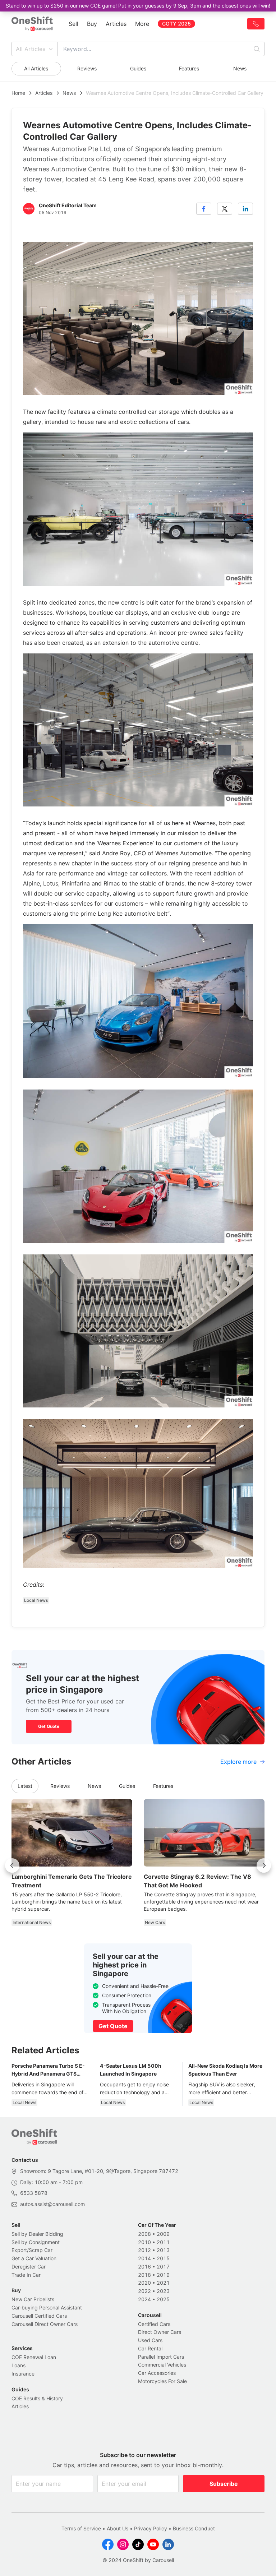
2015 (163, 2258)
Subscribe (224, 2484)
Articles (116, 24)
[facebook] (204, 209)
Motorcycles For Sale (162, 2381)
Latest (25, 1786)
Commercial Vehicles (162, 2365)
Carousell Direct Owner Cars (45, 2324)
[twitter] (225, 209)
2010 (144, 2242)
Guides (138, 68)
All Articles (31, 49)
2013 (163, 2250)
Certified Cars (154, 2324)
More (142, 24)
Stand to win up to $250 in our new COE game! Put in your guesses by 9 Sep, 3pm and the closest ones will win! (138, 6)
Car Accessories (157, 2373)
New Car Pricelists (33, 2299)
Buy (92, 24)
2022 (144, 2291)
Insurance (23, 2374)
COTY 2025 (176, 24)
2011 (163, 2242)
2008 (144, 2234)
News (240, 68)
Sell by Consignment (36, 2242)
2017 (163, 2267)
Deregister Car (29, 2267)
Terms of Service (81, 2528)
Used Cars (150, 2340)
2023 (163, 2291)
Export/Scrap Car (32, 2250)
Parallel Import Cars (161, 2357)
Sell (73, 24)
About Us (118, 2528)
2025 (163, 2299)
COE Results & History (37, 2398)
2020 (144, 2283)
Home (18, 93)
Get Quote (49, 1726)
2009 (163, 2234)
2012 (144, 2250)
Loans (19, 2365)
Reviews (87, 68)
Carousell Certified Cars (39, 2316)
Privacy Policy (151, 2528)
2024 (144, 2299)
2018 (144, 2275)
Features (189, 68)
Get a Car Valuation (34, 2258)
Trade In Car (26, 2275)
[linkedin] (245, 209)
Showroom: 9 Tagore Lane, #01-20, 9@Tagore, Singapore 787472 (99, 2171)
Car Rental (150, 2348)
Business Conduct (194, 2528)
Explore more (238, 1762)
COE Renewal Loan (34, 2357)
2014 (144, 2258)
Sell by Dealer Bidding (37, 2234)
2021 (163, 2283)
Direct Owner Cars (160, 2332)
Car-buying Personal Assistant (47, 2307)
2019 (163, 2275)
